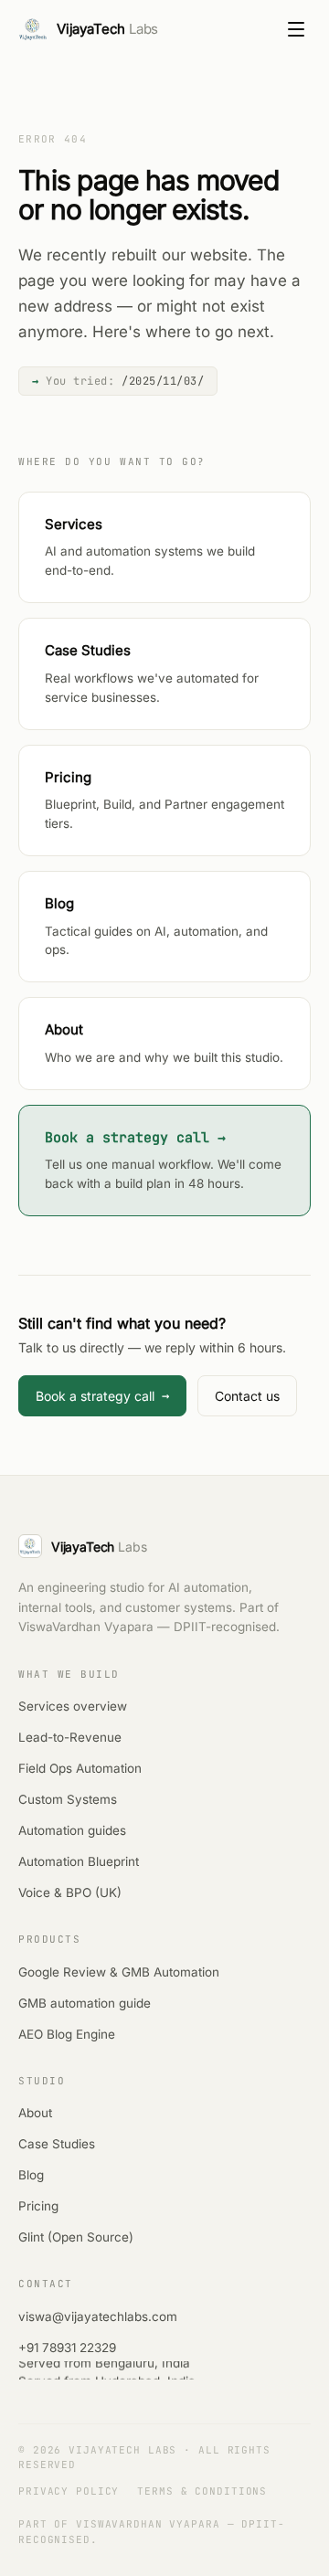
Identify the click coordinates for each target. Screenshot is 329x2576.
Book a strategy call (102, 1395)
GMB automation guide (85, 2003)
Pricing (38, 2206)
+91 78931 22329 (67, 2348)
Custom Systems (68, 1799)
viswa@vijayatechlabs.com (98, 2316)
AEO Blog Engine (67, 2034)
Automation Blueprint (79, 1861)
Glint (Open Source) (76, 2237)
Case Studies (57, 2144)
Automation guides (72, 1830)
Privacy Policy (69, 2491)
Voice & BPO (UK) (70, 1892)
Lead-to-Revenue (70, 1737)
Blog (31, 2175)
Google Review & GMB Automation (119, 1972)
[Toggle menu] (296, 29)
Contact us (247, 1396)
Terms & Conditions (202, 2491)
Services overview (73, 1706)
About (35, 2113)
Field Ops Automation (80, 1768)
